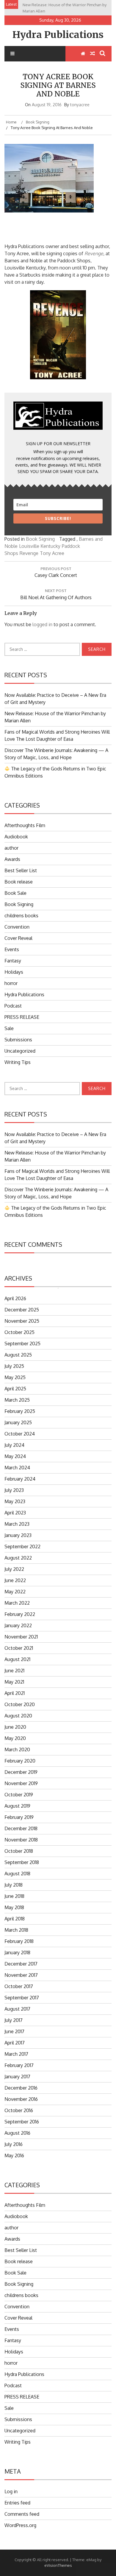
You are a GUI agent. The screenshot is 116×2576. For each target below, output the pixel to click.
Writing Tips (18, 1062)
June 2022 (15, 1580)
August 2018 (17, 1874)
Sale (9, 1028)
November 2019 (21, 1783)
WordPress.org (20, 2525)
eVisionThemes (58, 2565)
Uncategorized (20, 1051)
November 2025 (22, 1321)
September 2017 (22, 1998)
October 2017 (19, 1986)
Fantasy (13, 961)
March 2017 (16, 2054)
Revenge (29, 553)
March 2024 (17, 1468)
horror (11, 983)
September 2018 (22, 1862)
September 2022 (22, 1546)
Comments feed (22, 2514)
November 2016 (21, 2099)
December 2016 (21, 2088)
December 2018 (21, 1828)
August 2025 (18, 1355)
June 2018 (14, 1896)
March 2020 (17, 1749)
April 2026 (15, 1298)
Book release (19, 882)
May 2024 (15, 1456)
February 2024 (20, 1479)
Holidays (14, 972)
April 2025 (15, 1389)
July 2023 (14, 1490)
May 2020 (15, 1738)
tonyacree (80, 105)
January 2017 (17, 2077)
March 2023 (17, 1524)
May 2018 (14, 1907)
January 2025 (18, 1422)
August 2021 (17, 1659)
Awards (12, 859)
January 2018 (17, 1952)
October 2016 (19, 2110)
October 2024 (20, 1434)
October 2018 (19, 1851)
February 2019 (19, 1817)
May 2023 (15, 1501)
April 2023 (15, 1513)
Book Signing (40, 539)
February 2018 (19, 1941)
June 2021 (14, 1671)
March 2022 (17, 1603)
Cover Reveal (18, 938)
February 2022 (20, 1614)
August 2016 (17, 2133)
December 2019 (21, 1772)
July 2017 (14, 2020)
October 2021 (19, 1648)
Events (12, 949)
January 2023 (18, 1535)
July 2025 (14, 1366)
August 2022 (18, 1558)
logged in (42, 624)
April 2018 (15, 1919)
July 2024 (14, 1445)
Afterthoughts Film (25, 825)
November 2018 (21, 1840)
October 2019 (19, 1795)
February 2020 (20, 1761)
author (11, 848)
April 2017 (15, 2043)
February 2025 (20, 1411)
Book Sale (15, 893)
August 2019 (17, 1806)
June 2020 (15, 1727)
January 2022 (18, 1625)
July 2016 (14, 2144)
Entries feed (17, 2503)
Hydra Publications (58, 35)
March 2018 (16, 1930)
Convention (17, 927)
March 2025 (17, 1400)
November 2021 (21, 1637)
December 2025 (22, 1310)
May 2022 (15, 1592)
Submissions (18, 1040)
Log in (11, 2491)
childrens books (21, 916)
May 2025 (15, 1377)
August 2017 (17, 2009)
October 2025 (19, 1332)
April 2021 (15, 1693)
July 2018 (14, 1885)
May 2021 (14, 1682)
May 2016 (14, 2155)
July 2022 (14, 1569)
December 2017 (21, 1964)
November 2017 (21, 1975)
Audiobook (16, 837)
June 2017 (14, 2031)
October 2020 (20, 1704)
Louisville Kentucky (40, 546)
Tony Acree (52, 553)
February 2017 (19, 2065)
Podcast (13, 1006)
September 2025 (22, 1343)
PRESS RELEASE (22, 1017)
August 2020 (18, 1716)
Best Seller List (21, 870)
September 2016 (22, 2122)
